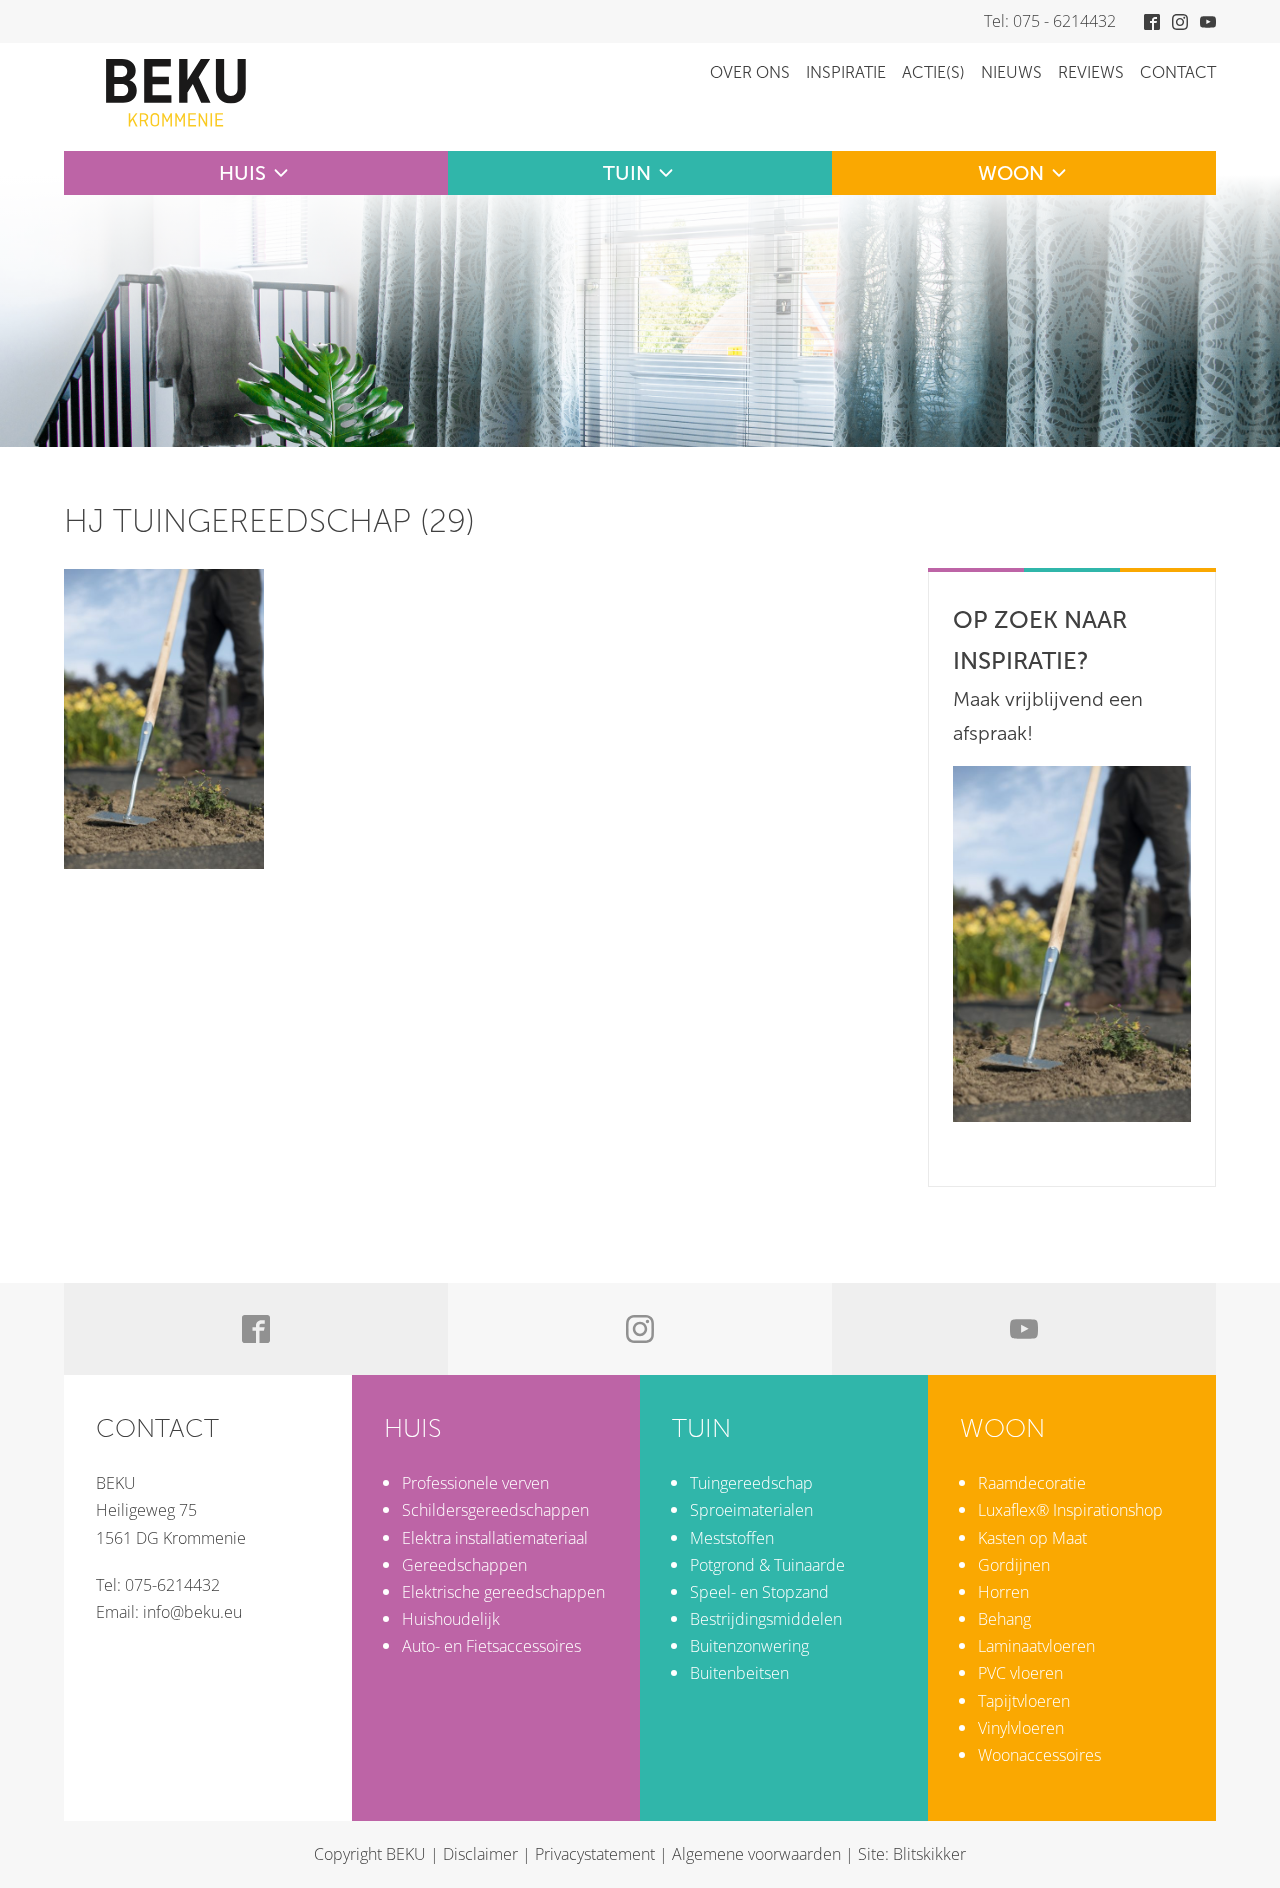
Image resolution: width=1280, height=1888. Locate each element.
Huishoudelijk (451, 1619)
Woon (1011, 173)
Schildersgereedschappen (495, 1510)
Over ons (750, 72)
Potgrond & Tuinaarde (767, 1565)
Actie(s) (933, 72)
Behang (1004, 1619)
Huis (242, 173)
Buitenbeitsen (739, 1673)
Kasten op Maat (1032, 1538)
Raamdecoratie (1032, 1483)
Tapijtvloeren (1024, 1701)
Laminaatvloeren (1036, 1646)
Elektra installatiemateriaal (495, 1538)
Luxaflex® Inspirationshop (1070, 1510)
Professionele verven (475, 1483)
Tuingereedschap (751, 1483)
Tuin (627, 173)
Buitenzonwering (749, 1646)
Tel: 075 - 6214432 (1050, 21)
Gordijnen (1014, 1565)
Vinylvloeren (1021, 1728)
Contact (1178, 72)
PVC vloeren (1020, 1673)
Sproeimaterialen (751, 1510)
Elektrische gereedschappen (503, 1592)
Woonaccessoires (1039, 1755)
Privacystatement (595, 1854)
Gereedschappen (464, 1565)
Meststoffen (732, 1538)
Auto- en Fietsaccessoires (491, 1646)
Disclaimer (480, 1854)
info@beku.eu (192, 1612)
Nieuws (1011, 72)
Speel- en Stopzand (759, 1592)
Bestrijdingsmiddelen (766, 1619)
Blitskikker (929, 1854)
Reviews (1091, 72)
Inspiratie (846, 72)
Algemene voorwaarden (756, 1854)
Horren (1003, 1592)
